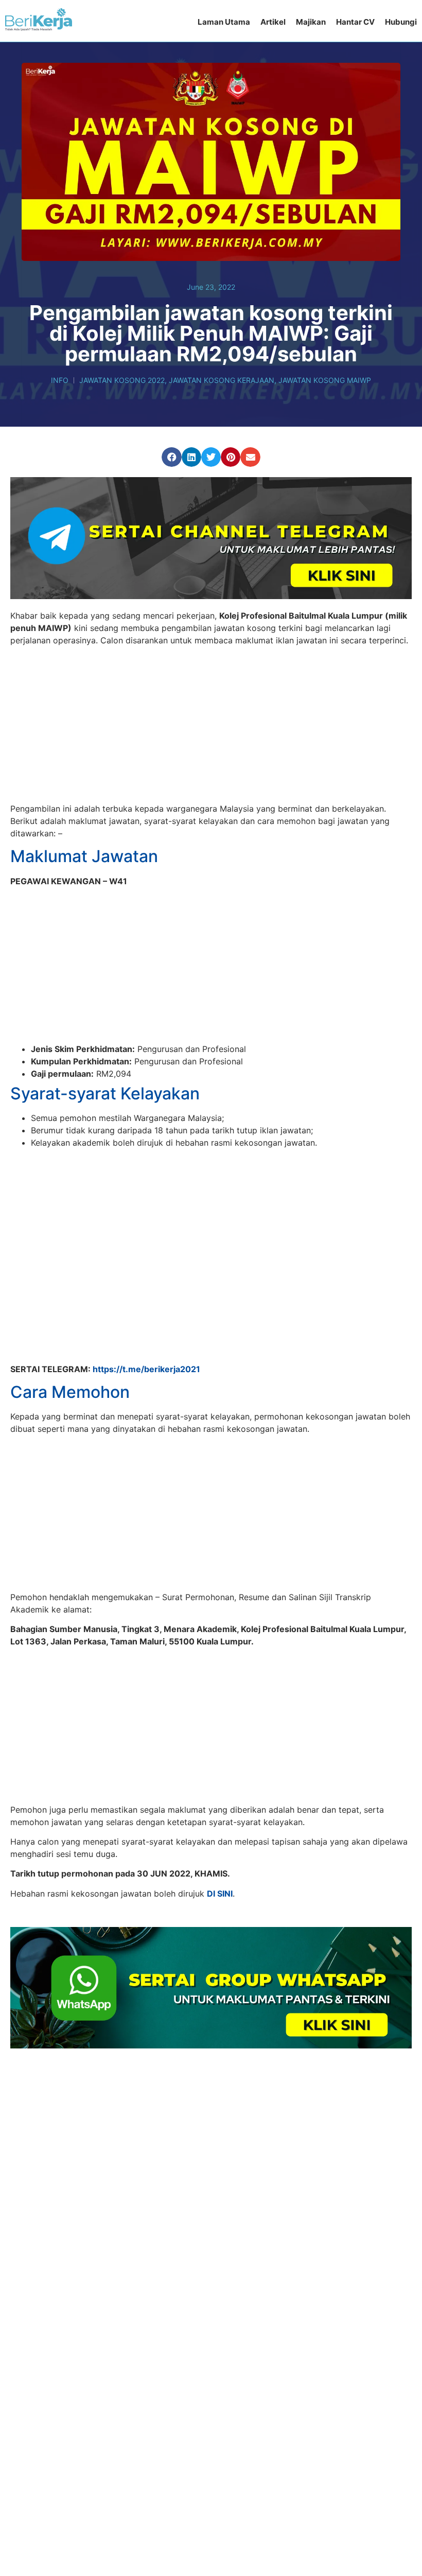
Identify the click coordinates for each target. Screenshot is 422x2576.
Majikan (311, 22)
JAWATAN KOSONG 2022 (122, 380)
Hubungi (401, 22)
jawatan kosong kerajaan (222, 380)
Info (60, 380)
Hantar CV (355, 22)
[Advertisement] (211, 726)
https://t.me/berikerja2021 (146, 1323)
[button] (171, 457)
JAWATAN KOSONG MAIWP (325, 380)
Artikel (273, 22)
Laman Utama (224, 22)
